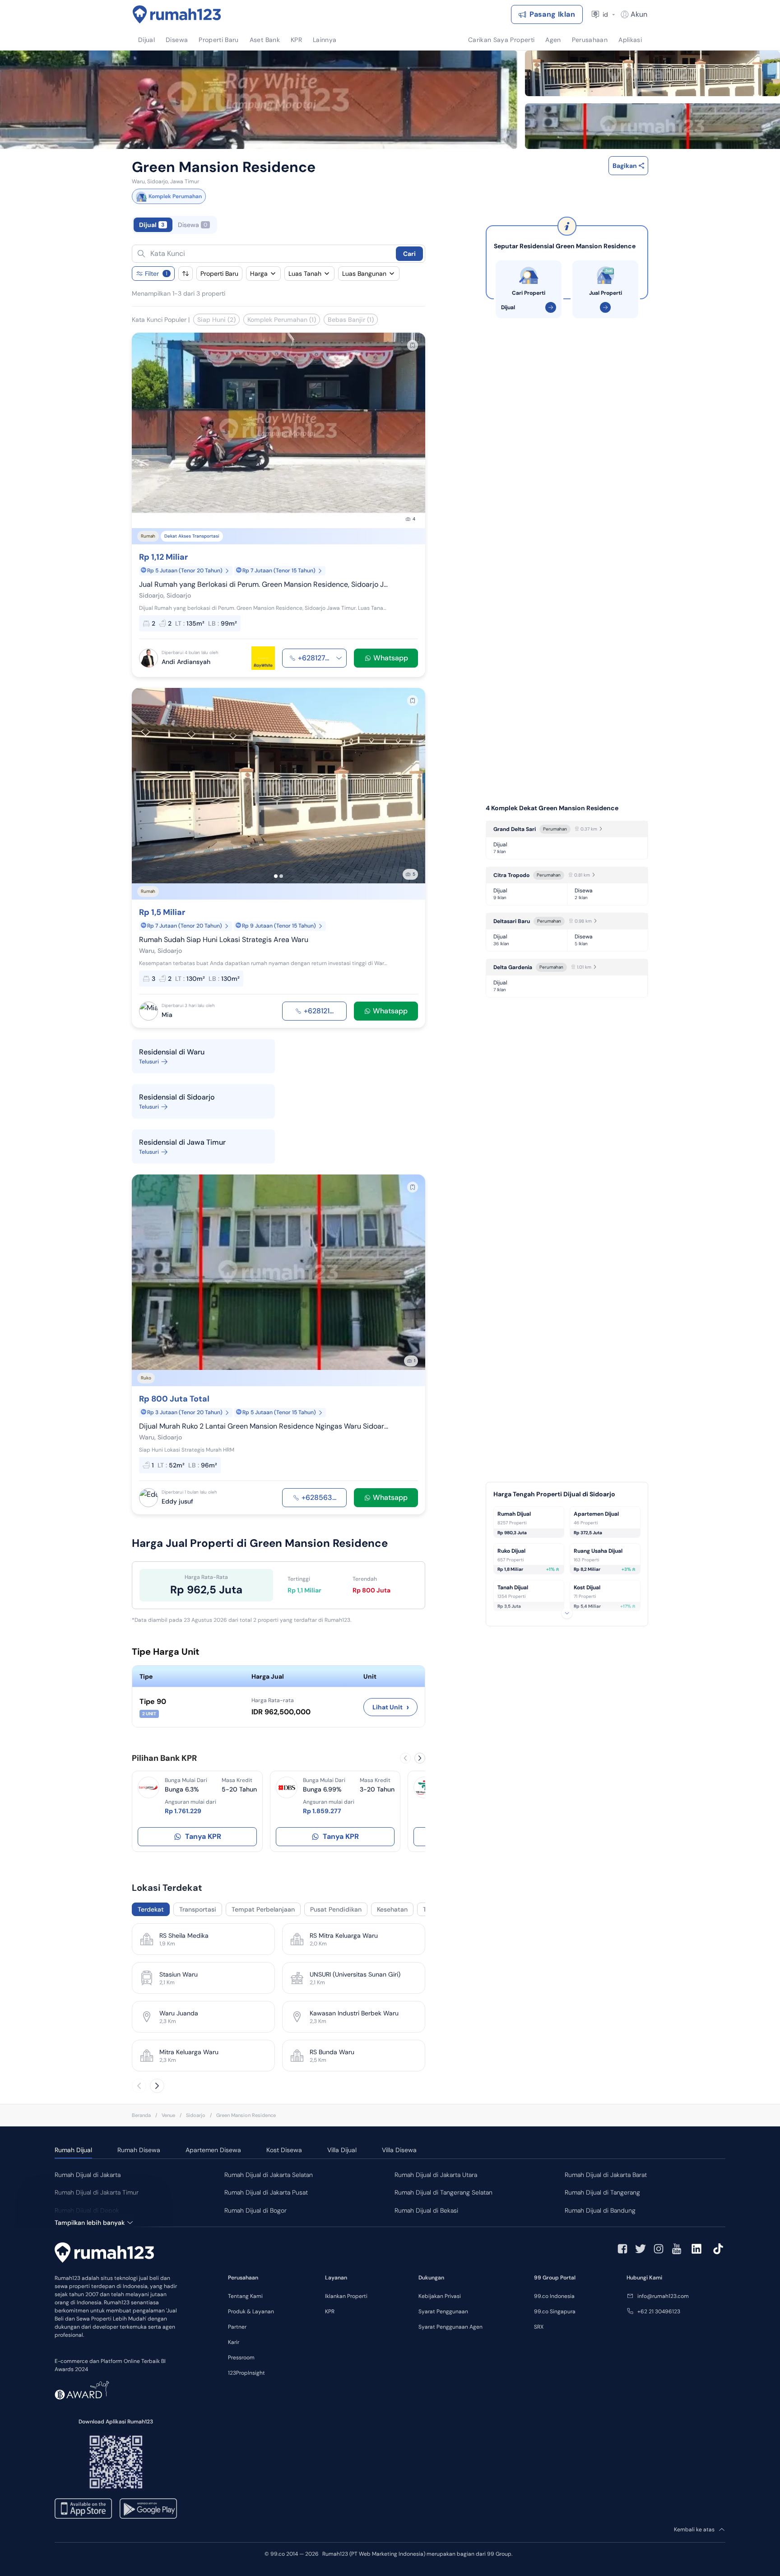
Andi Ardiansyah (186, 662)
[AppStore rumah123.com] (83, 2509)
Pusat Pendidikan (336, 1909)
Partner (237, 2327)
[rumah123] (104, 2253)
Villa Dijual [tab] (342, 2150)
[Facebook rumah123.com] (622, 2249)
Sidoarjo (196, 2115)
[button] (269, 254)
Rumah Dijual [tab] (73, 2150)
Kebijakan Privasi (440, 2296)
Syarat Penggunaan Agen (450, 2327)
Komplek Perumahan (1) (282, 320)
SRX (539, 2327)
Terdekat (151, 1909)
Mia (167, 1015)
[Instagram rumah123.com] (659, 2249)
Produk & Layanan (251, 2311)
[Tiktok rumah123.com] (718, 2249)
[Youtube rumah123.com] (677, 2249)
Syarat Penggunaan (443, 2311)
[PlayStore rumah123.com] (148, 2509)
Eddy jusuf (177, 1501)
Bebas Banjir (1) (351, 320)
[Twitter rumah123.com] (641, 2249)
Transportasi (198, 1909)
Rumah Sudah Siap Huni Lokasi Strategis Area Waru (224, 940)
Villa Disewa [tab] (399, 2150)
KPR (330, 2311)
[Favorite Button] (413, 345)
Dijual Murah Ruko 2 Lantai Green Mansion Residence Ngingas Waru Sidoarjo (264, 1426)
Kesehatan (392, 1909)
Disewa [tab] (193, 225)
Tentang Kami (245, 2296)
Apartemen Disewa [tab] (213, 2150)
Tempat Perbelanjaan (263, 1909)
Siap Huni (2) (216, 320)
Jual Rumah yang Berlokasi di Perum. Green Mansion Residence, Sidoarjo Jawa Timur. (264, 584)
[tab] (279, 225)
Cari (409, 254)
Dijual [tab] (152, 225)
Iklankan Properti (346, 2296)
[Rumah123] (177, 14)
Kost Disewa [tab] (284, 2150)
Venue (168, 2115)
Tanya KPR (203, 1836)
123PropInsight (246, 2373)
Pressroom (241, 2358)
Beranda (141, 2115)
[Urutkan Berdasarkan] (186, 274)
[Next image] (413, 431)
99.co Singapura (555, 2311)
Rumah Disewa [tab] (139, 2150)
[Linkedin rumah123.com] (696, 2249)
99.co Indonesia (554, 2296)
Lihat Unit (391, 1707)
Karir (234, 2342)
